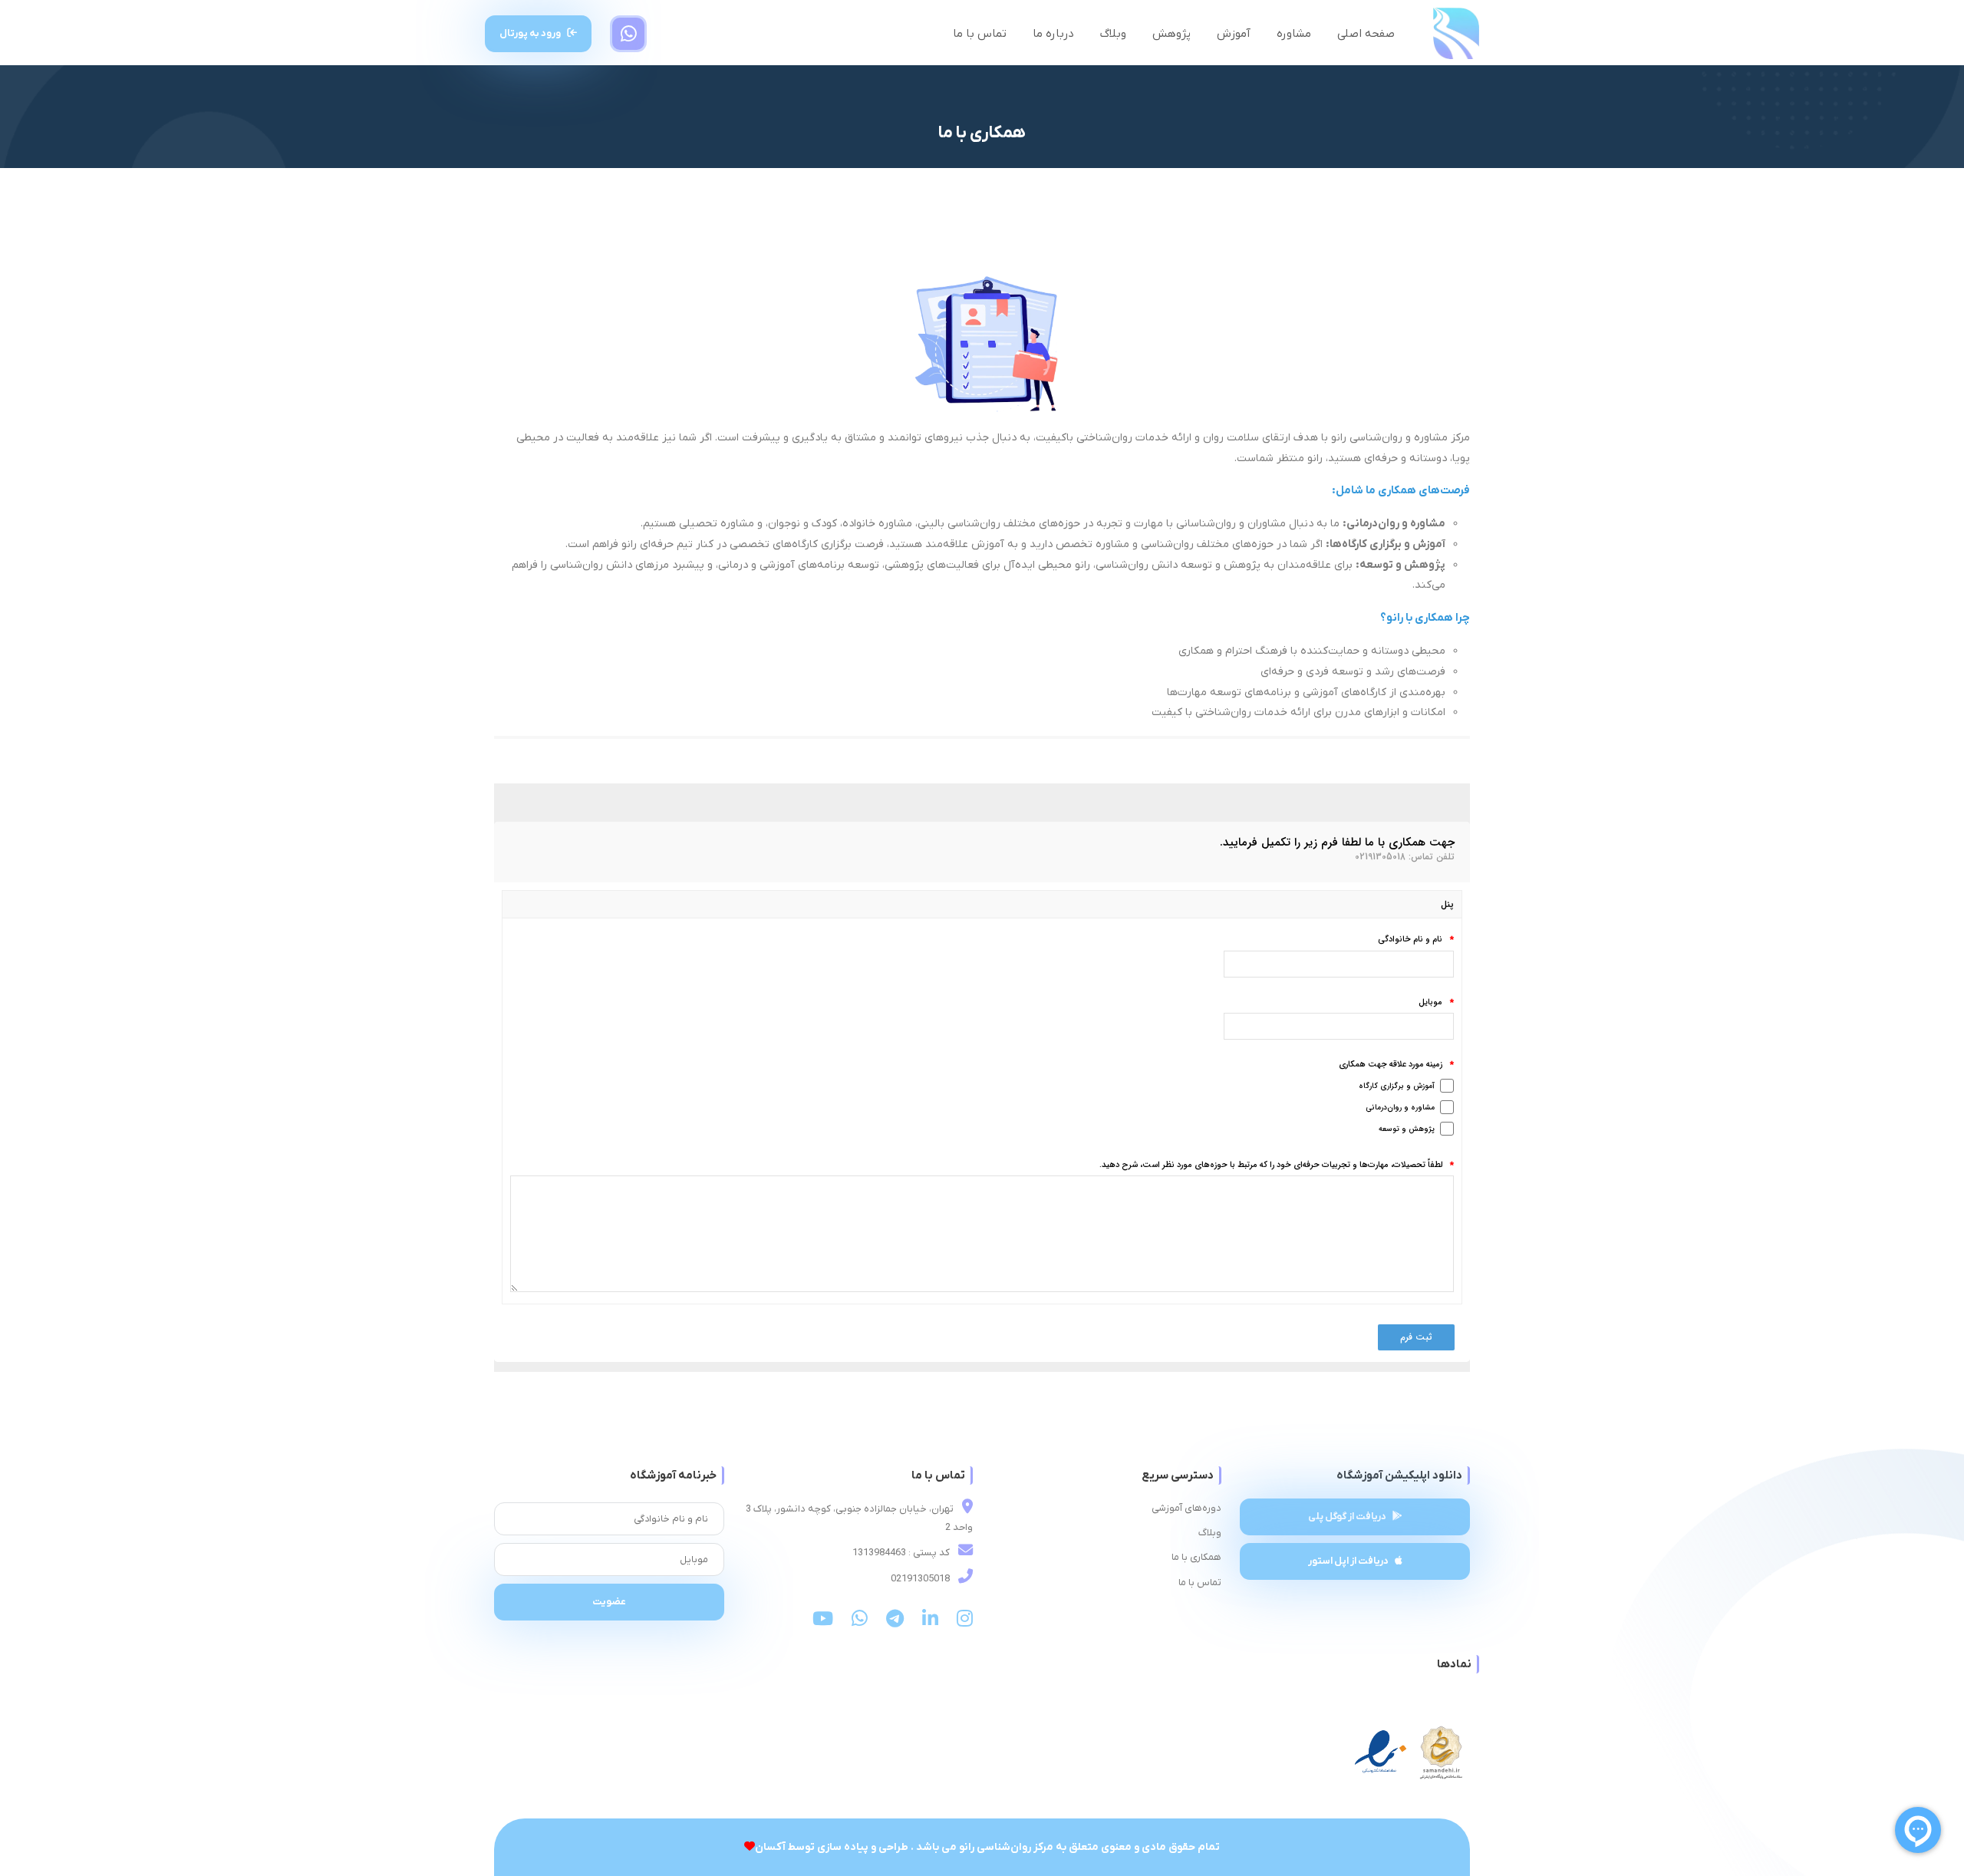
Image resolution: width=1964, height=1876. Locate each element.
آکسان (770, 1847)
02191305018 (921, 1579)
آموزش (1234, 34)
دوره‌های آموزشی (1186, 1508)
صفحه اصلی (1366, 34)
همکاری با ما (1196, 1557)
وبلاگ (1113, 34)
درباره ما (1053, 34)
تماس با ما (980, 34)
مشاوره (1294, 34)
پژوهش (1171, 34)
